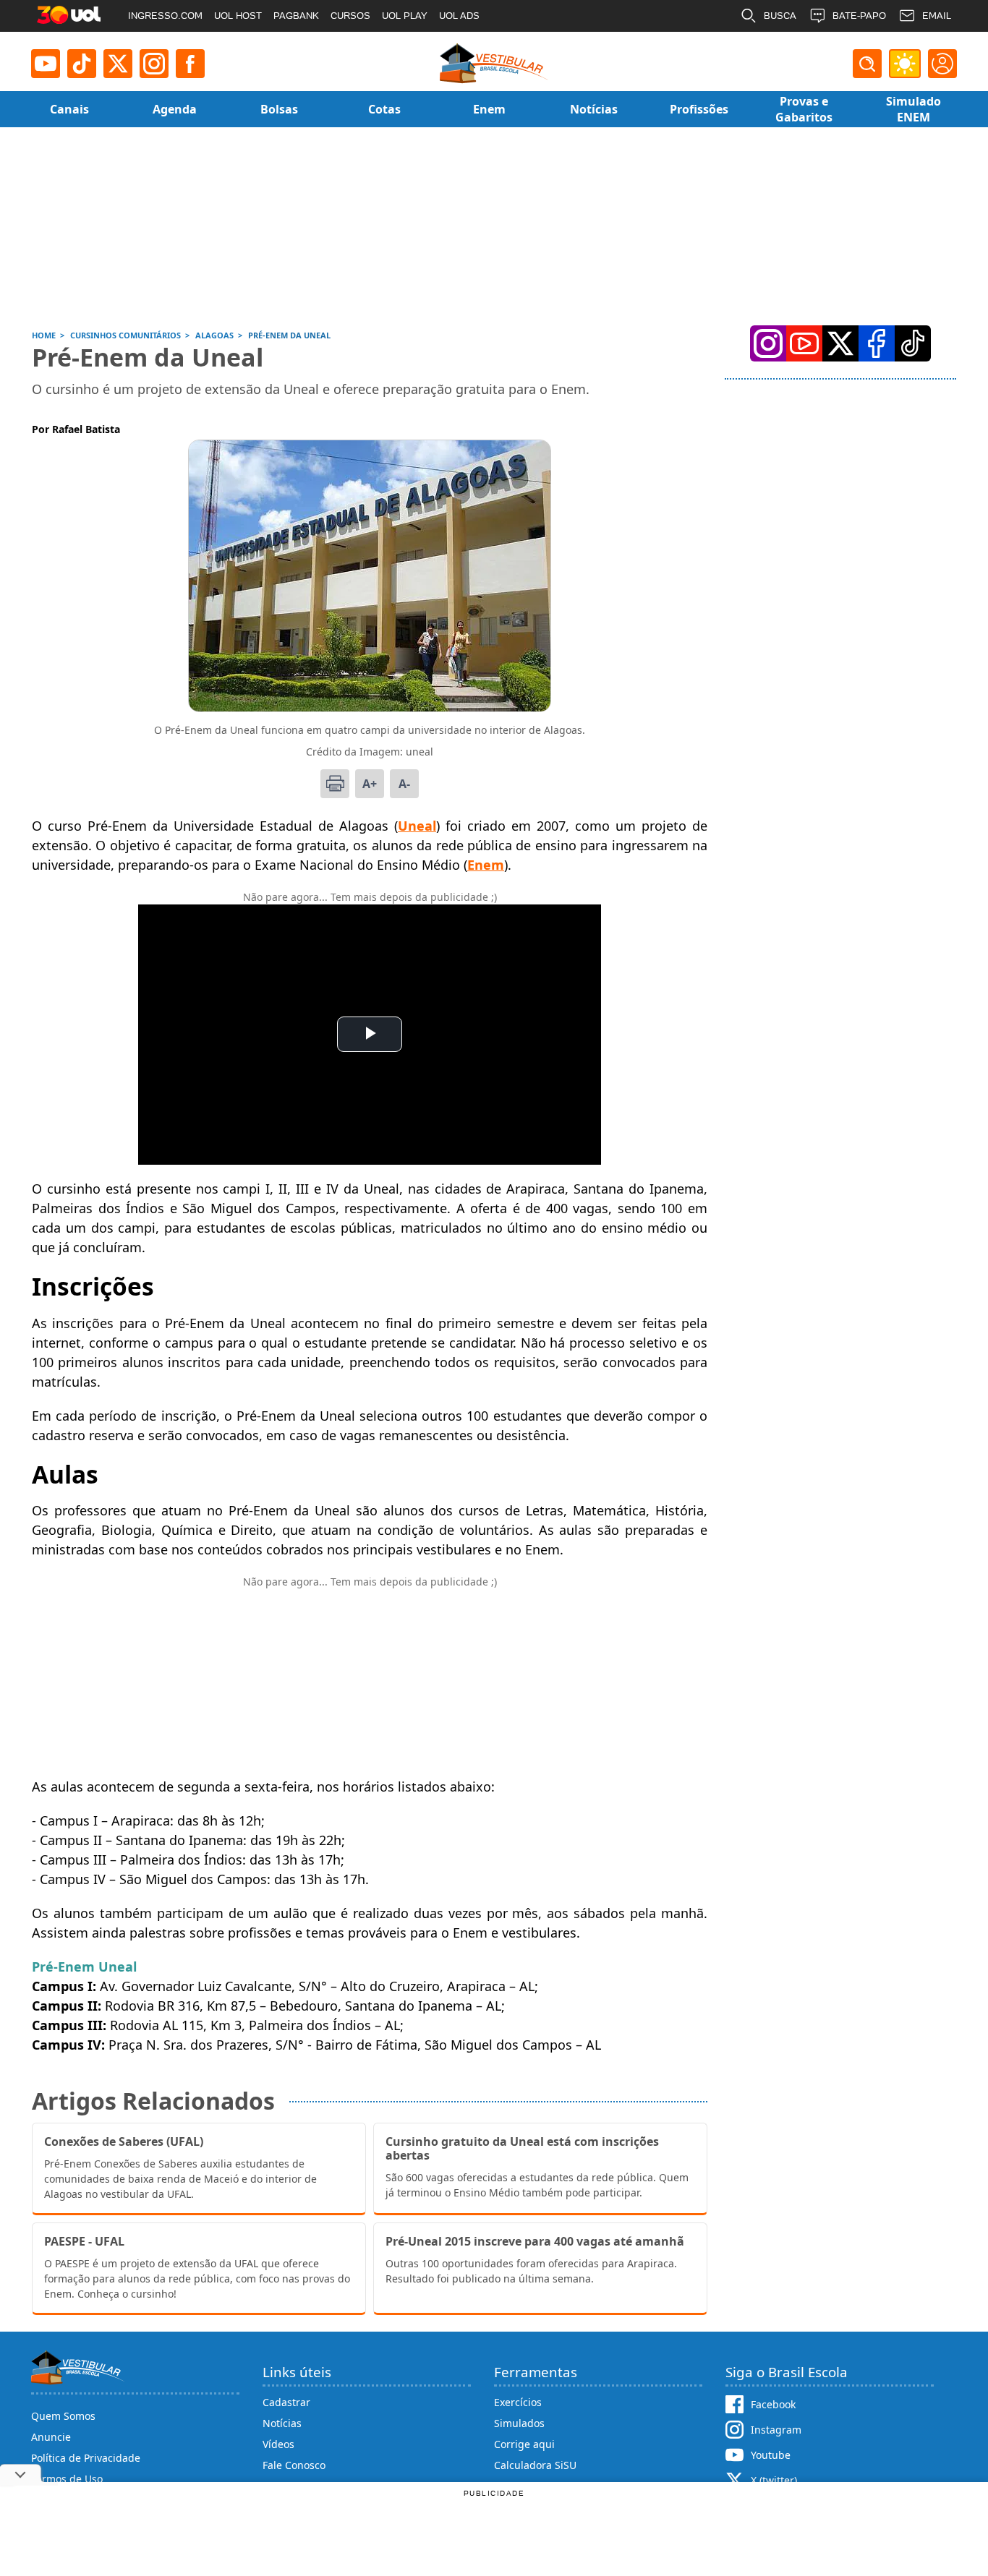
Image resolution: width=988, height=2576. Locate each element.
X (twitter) (774, 2480)
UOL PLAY (405, 16)
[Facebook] (877, 343)
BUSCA (780, 16)
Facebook (773, 2404)
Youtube (771, 2455)
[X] (118, 64)
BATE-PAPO (859, 16)
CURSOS (350, 16)
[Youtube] (46, 64)
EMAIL (937, 16)
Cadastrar (286, 2402)
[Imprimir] (335, 784)
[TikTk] (913, 343)
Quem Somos (63, 2416)
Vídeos (278, 2444)
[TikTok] (82, 64)
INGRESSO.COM (165, 16)
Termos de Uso (67, 2479)
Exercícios (518, 2402)
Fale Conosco (294, 2465)
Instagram (776, 2430)
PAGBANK (296, 16)
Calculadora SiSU (535, 2465)
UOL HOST (238, 16)
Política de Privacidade (86, 2458)
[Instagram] (154, 64)
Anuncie (51, 2437)
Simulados (519, 2423)
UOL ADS (459, 16)
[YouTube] (804, 343)
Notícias (282, 2423)
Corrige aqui (524, 2444)
